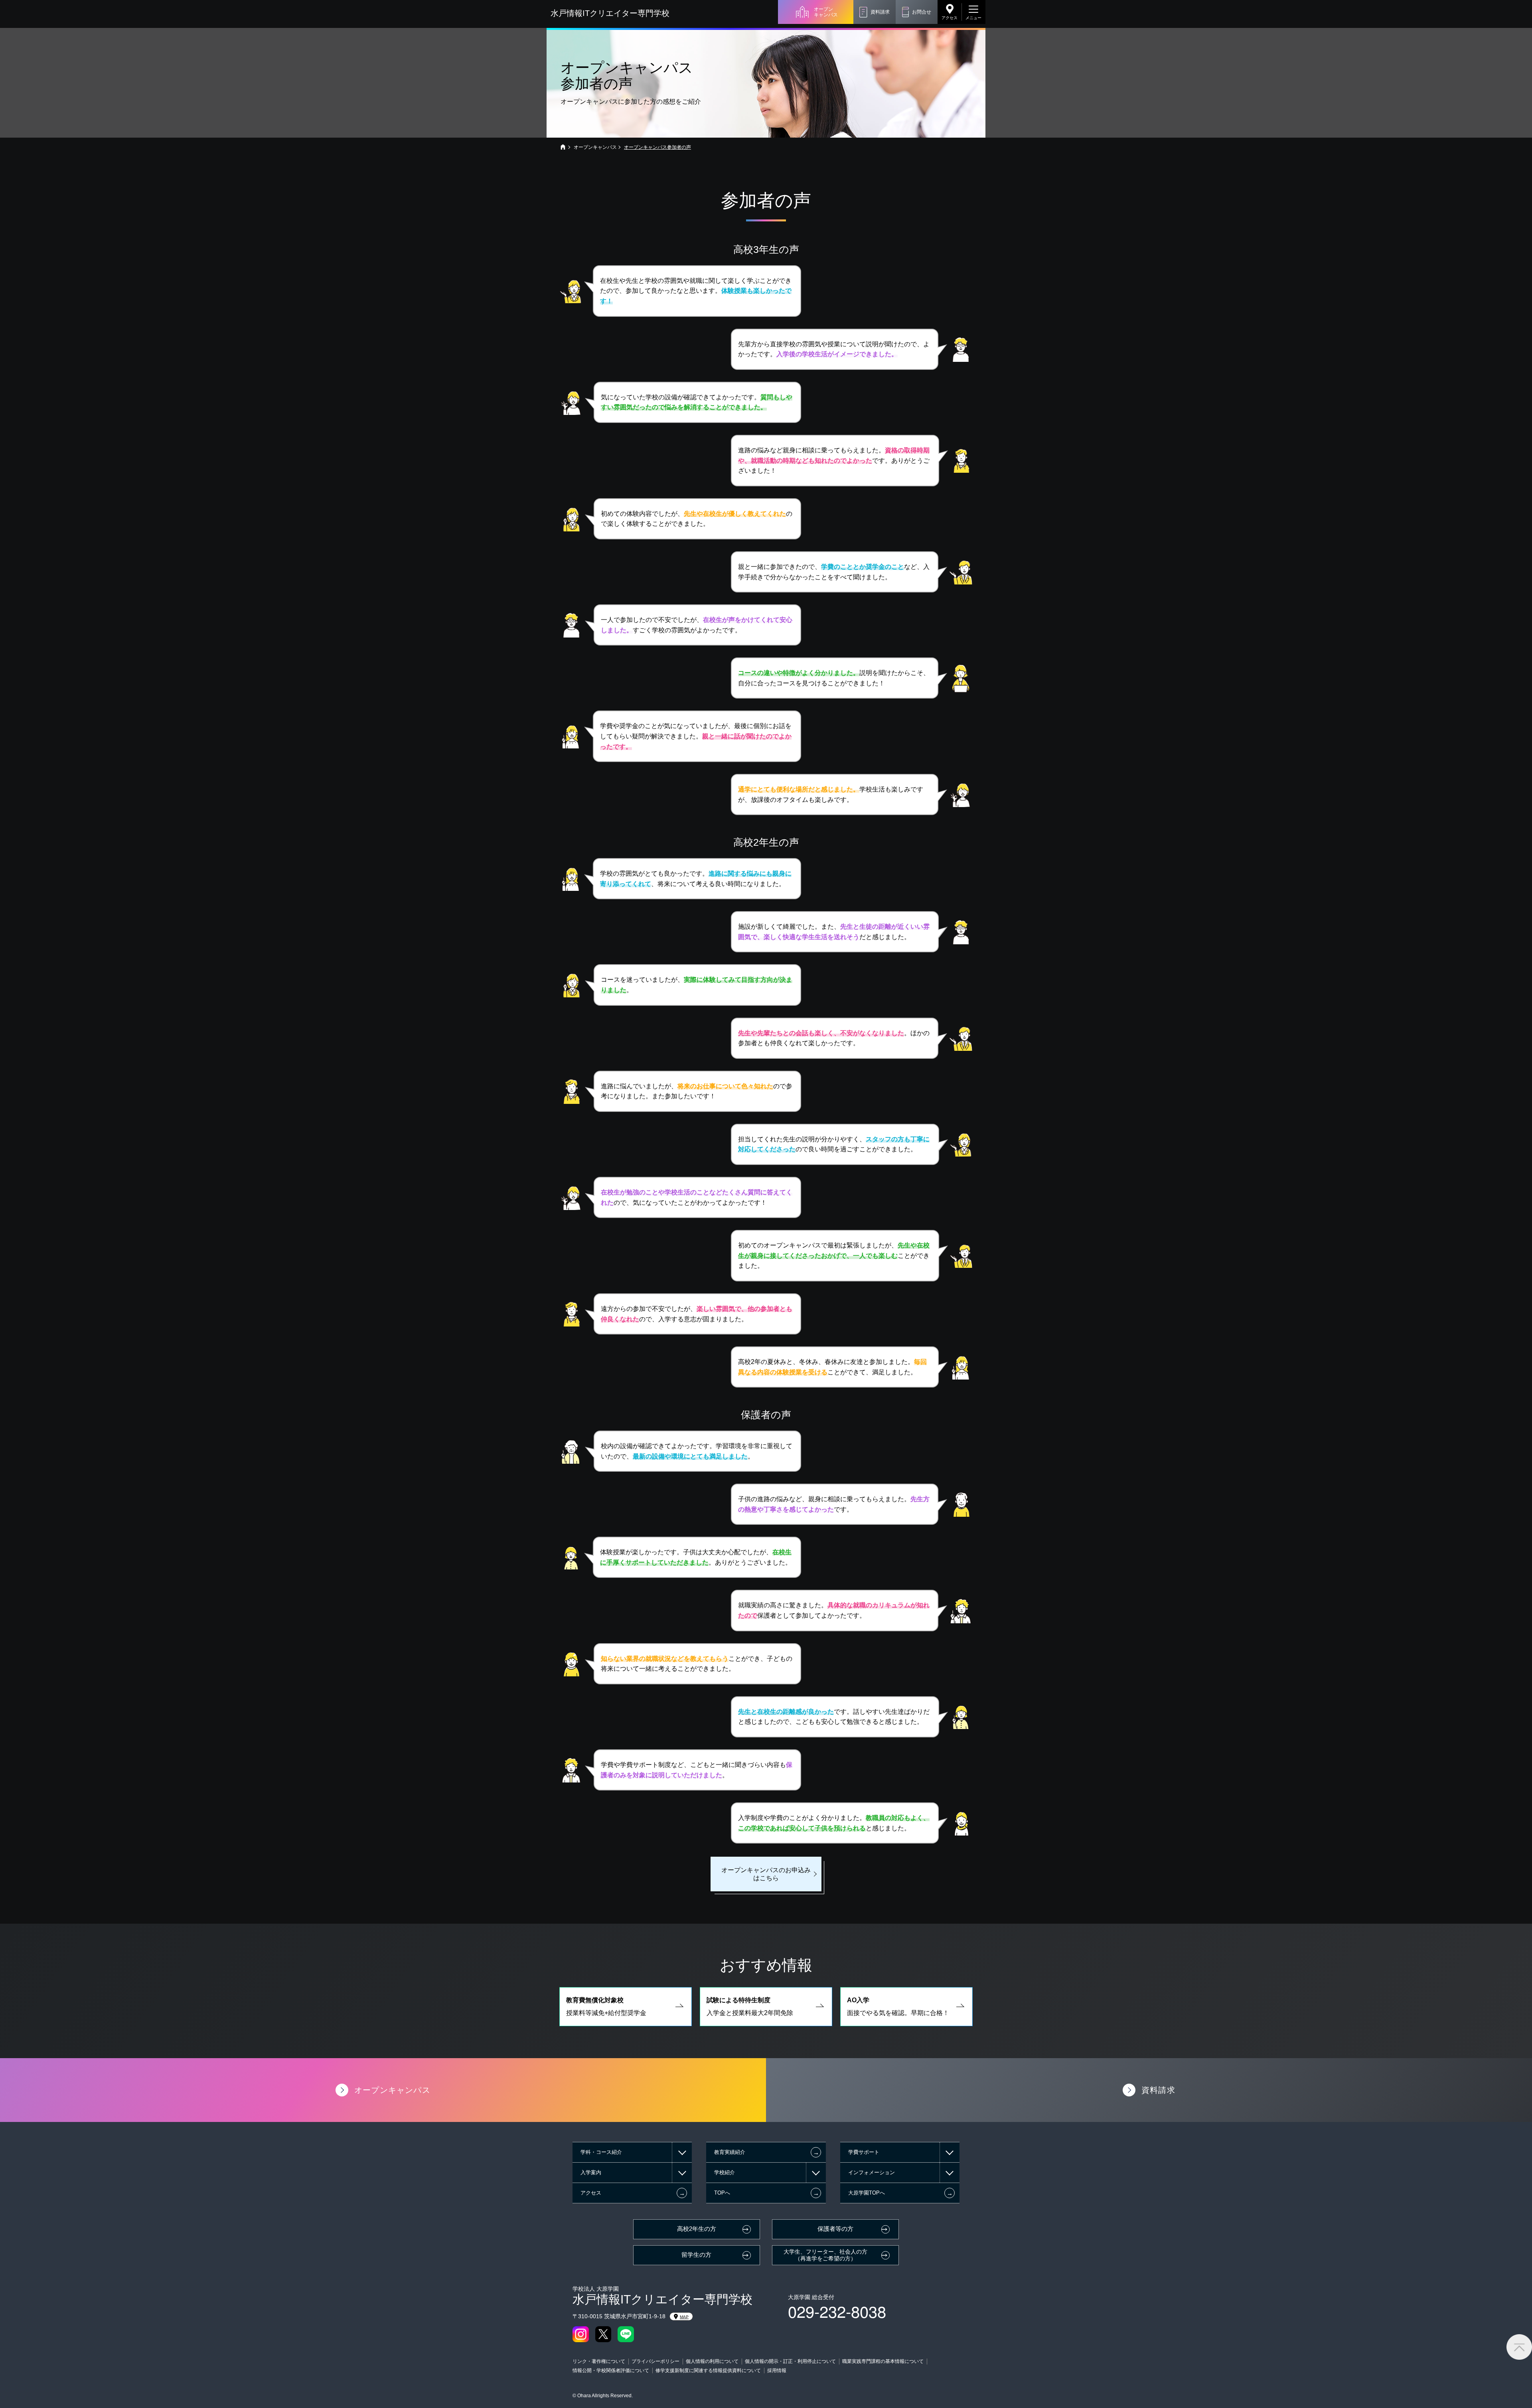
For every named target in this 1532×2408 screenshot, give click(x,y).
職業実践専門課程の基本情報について (883, 2361)
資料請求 (880, 12)
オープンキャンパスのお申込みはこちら (766, 1874)
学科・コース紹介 (601, 2152)
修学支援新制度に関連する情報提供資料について (708, 2370)
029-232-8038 (837, 2311)
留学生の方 (696, 2255)
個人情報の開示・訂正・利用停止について (790, 2361)
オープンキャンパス (826, 12)
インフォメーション (872, 2172)
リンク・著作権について (599, 2361)
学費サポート (864, 2152)
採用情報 (777, 2370)
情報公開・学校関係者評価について (611, 2370)
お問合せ (922, 12)
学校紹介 (725, 2172)
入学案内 (591, 2172)
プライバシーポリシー (655, 2361)
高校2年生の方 (697, 2229)
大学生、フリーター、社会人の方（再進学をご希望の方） (825, 2255)
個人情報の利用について (712, 2361)
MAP (684, 2317)
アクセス (950, 18)
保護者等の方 (835, 2229)
